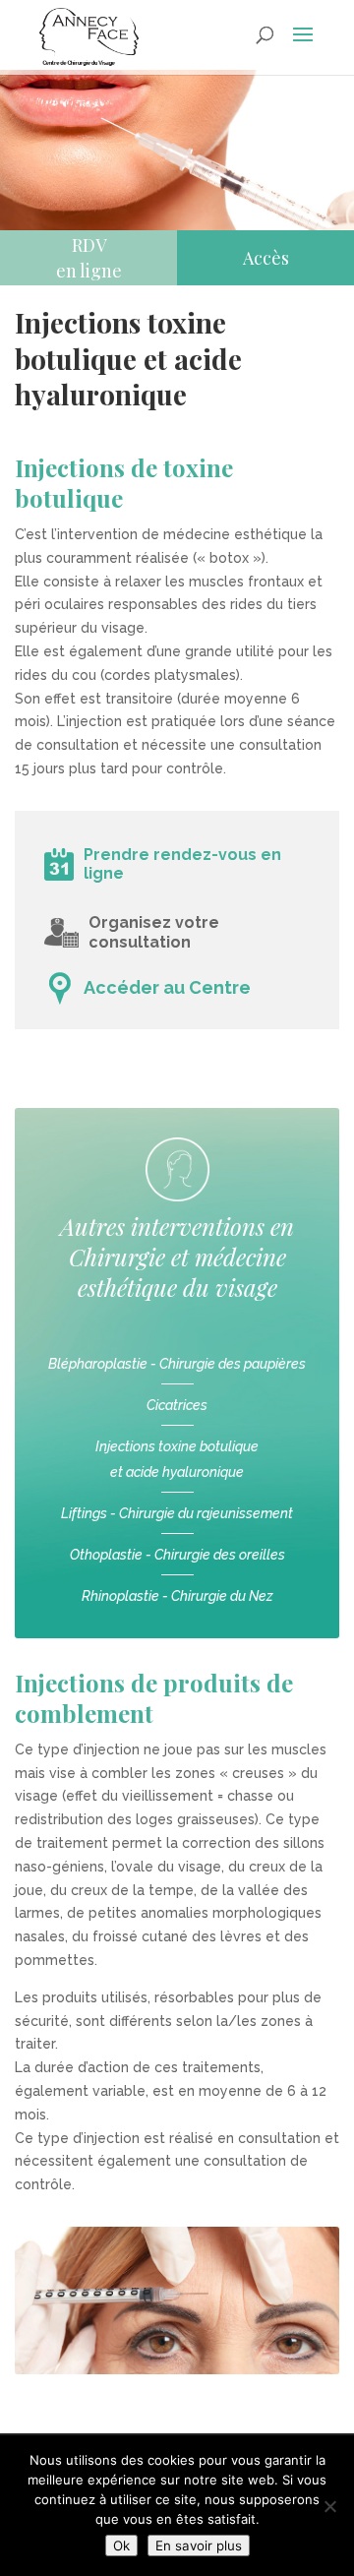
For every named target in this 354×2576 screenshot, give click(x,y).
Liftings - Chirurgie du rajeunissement (177, 1513)
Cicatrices (177, 1405)
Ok (121, 2545)
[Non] (329, 2506)
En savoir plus (199, 2545)
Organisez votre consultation (154, 932)
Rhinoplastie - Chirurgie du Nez (177, 1596)
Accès (266, 258)
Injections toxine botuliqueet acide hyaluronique (177, 1459)
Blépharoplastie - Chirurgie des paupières (177, 1364)
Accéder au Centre (167, 987)
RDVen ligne (89, 258)
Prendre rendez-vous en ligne (182, 864)
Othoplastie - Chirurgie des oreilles (177, 1555)
